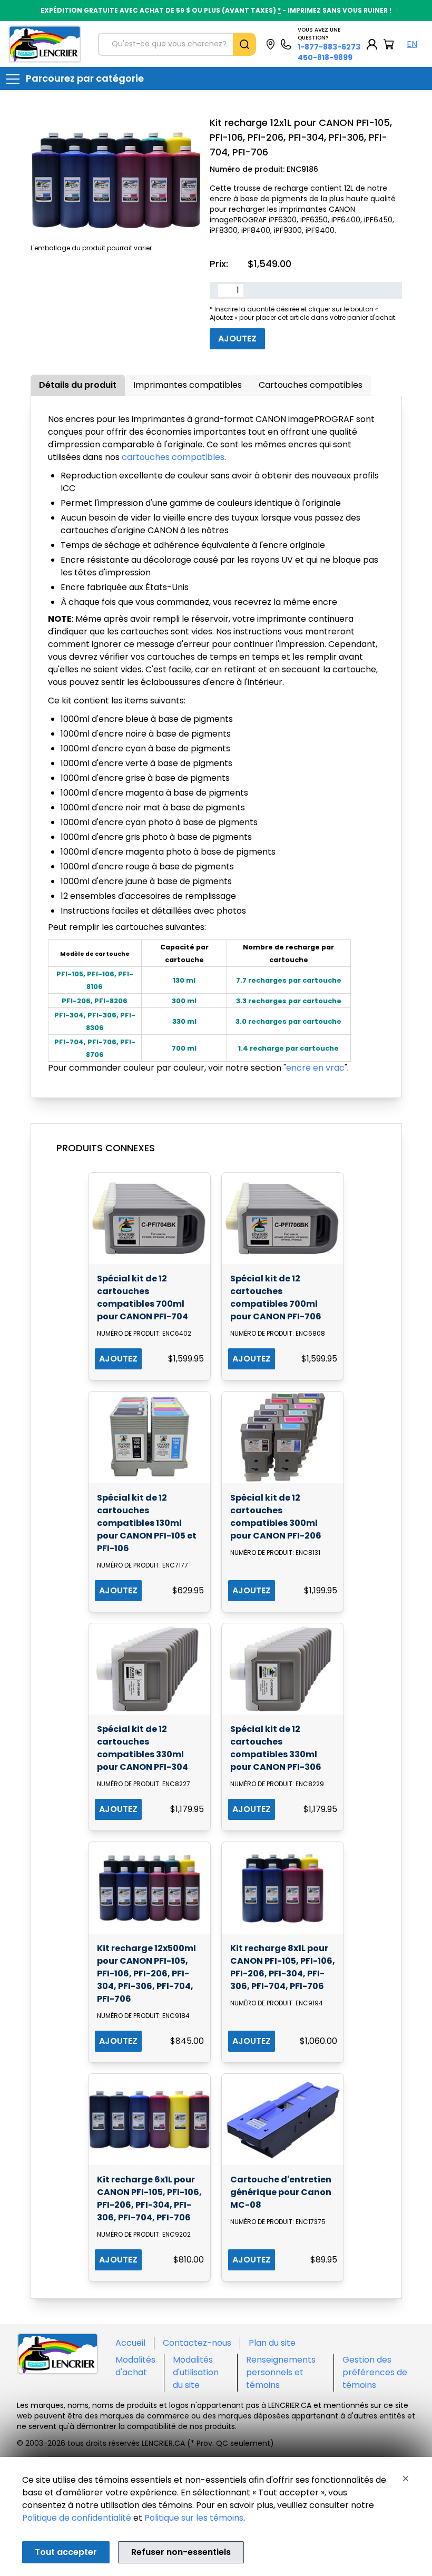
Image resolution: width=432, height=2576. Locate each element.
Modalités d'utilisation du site (196, 2372)
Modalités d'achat (135, 2366)
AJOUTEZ (118, 1359)
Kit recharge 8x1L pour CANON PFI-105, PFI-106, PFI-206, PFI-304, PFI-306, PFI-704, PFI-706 (283, 1967)
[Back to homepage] (45, 44)
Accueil (130, 2343)
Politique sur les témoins (194, 2518)
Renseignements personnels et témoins (281, 2372)
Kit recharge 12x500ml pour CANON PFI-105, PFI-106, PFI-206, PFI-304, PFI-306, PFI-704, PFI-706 (146, 1973)
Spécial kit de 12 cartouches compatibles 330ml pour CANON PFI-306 (276, 1748)
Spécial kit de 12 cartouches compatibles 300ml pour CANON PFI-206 (276, 1517)
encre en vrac (315, 1068)
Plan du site (272, 2343)
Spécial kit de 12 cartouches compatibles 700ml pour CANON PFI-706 (276, 1297)
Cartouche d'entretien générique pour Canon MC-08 (281, 2192)
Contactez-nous (197, 2343)
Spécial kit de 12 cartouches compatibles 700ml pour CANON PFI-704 (143, 1297)
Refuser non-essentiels (181, 2552)
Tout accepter (66, 2552)
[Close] (406, 2479)
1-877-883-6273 (329, 47)
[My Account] (372, 44)
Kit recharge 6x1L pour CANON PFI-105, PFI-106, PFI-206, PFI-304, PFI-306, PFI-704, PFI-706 (149, 2198)
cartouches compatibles (173, 457)
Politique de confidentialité (77, 2518)
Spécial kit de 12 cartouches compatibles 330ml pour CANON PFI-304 (143, 1748)
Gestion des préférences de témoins (375, 2372)
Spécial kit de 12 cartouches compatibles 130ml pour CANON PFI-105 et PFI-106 (147, 1523)
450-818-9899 (325, 57)
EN (412, 44)
